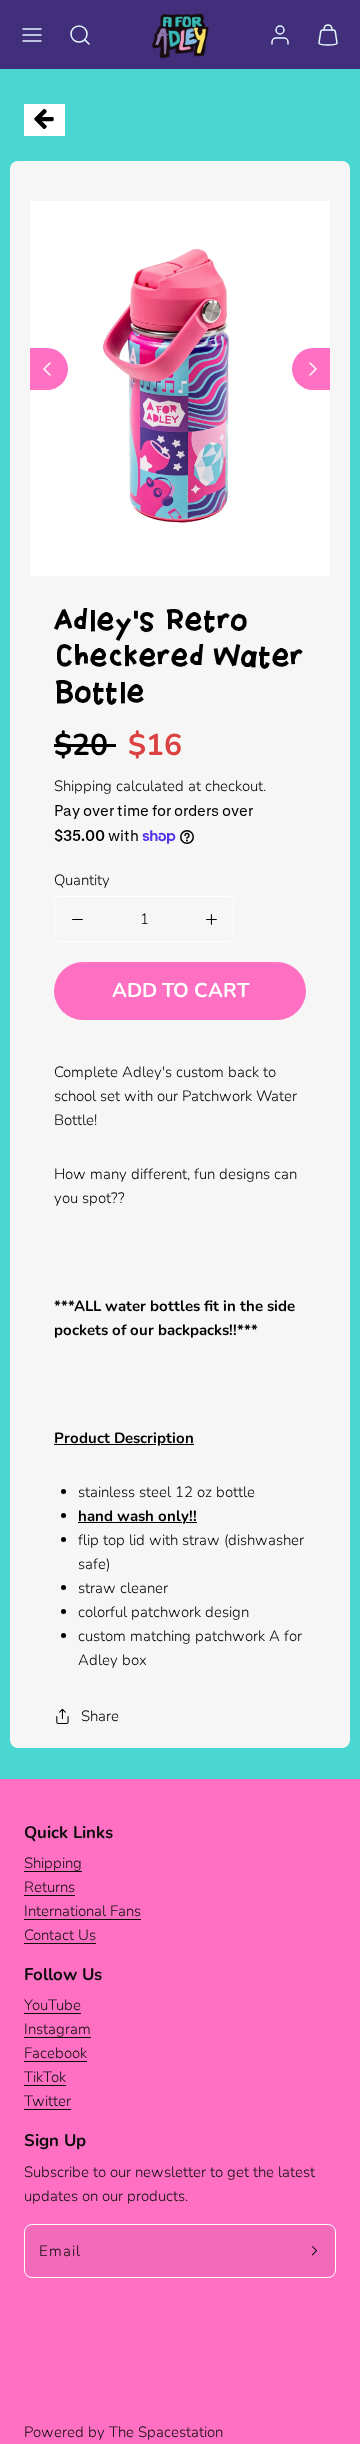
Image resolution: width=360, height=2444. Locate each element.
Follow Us (63, 1974)
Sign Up (55, 2140)
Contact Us (60, 1935)
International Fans (82, 1911)
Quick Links (68, 1832)
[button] (32, 35)
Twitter (47, 2101)
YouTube (52, 2005)
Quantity (82, 880)
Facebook (55, 2053)
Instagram (57, 2029)
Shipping (83, 786)
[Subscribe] (314, 2251)
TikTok (45, 2077)
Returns (49, 1887)
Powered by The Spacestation (123, 2432)
